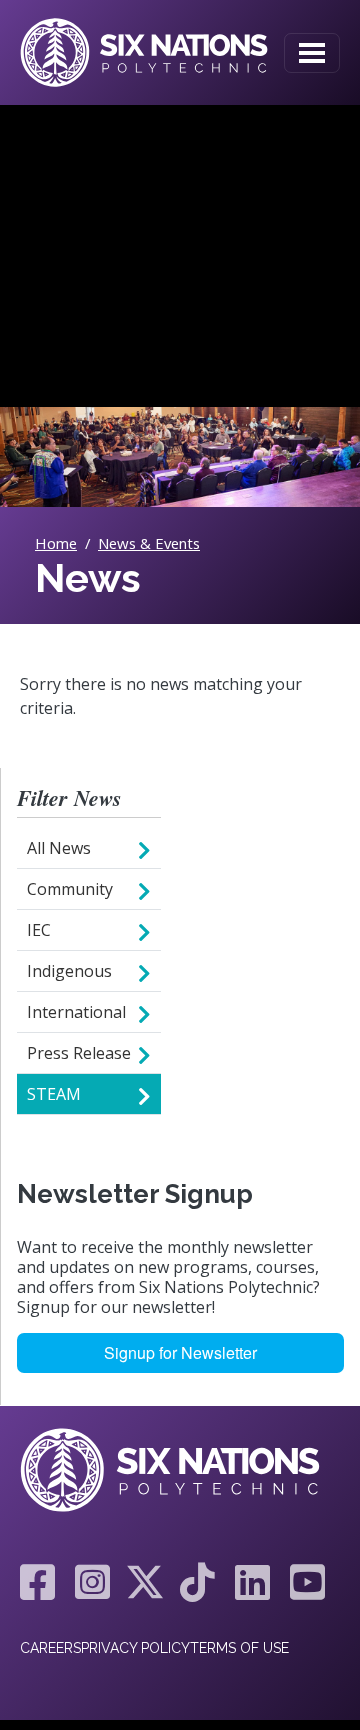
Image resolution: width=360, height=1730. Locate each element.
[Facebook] (37, 1582)
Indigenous (69, 971)
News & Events (149, 543)
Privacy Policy (135, 1648)
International (76, 1012)
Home (56, 543)
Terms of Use (239, 1648)
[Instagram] (92, 1582)
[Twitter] (145, 1582)
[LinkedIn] (252, 1582)
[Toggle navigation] (312, 53)
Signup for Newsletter (180, 1352)
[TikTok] (197, 1582)
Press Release (79, 1053)
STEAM (54, 1094)
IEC (39, 930)
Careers (50, 1648)
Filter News (69, 798)
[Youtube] (302, 1582)
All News (59, 848)
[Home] (144, 52)
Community (70, 889)
